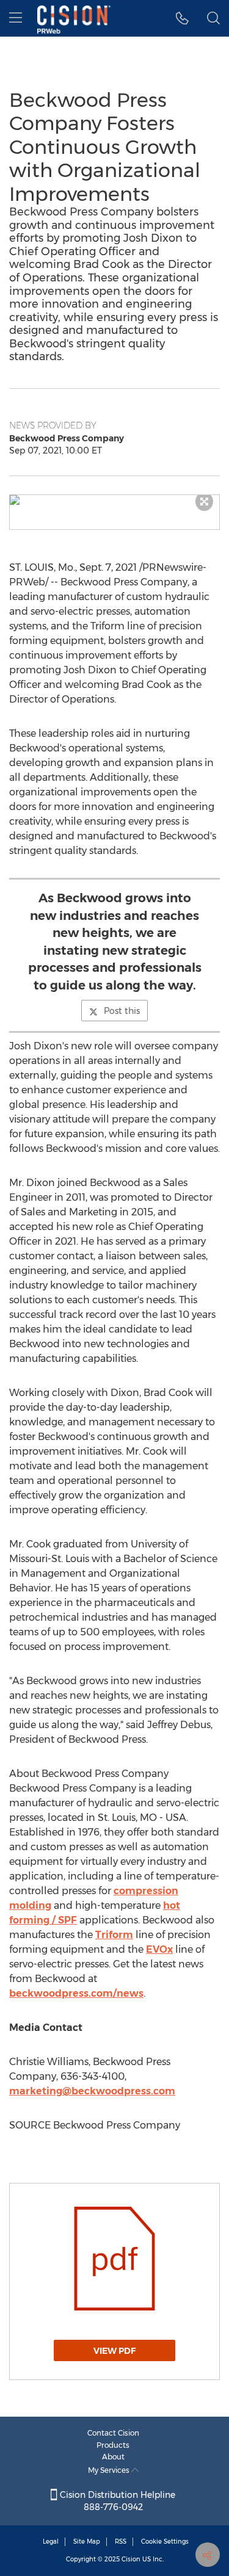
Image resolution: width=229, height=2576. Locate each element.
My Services (110, 2470)
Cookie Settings (165, 2542)
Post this (122, 1011)
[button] (114, 500)
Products (113, 2445)
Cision (131, 2559)
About (113, 2457)
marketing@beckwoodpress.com (92, 2091)
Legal (51, 2542)
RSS (121, 2542)
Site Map (87, 2542)
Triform (114, 1935)
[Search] (213, 18)
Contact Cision (113, 2433)
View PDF (114, 2351)
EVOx (159, 1949)
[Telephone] (182, 18)
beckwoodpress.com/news (76, 1993)
